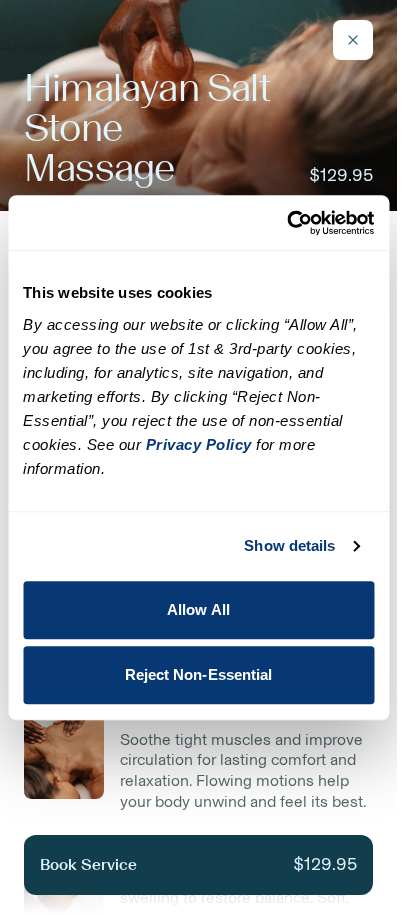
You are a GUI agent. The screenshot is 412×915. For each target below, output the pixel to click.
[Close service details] (353, 40)
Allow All (198, 609)
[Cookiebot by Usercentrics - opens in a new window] (286, 223)
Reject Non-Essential (199, 674)
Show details (289, 545)
